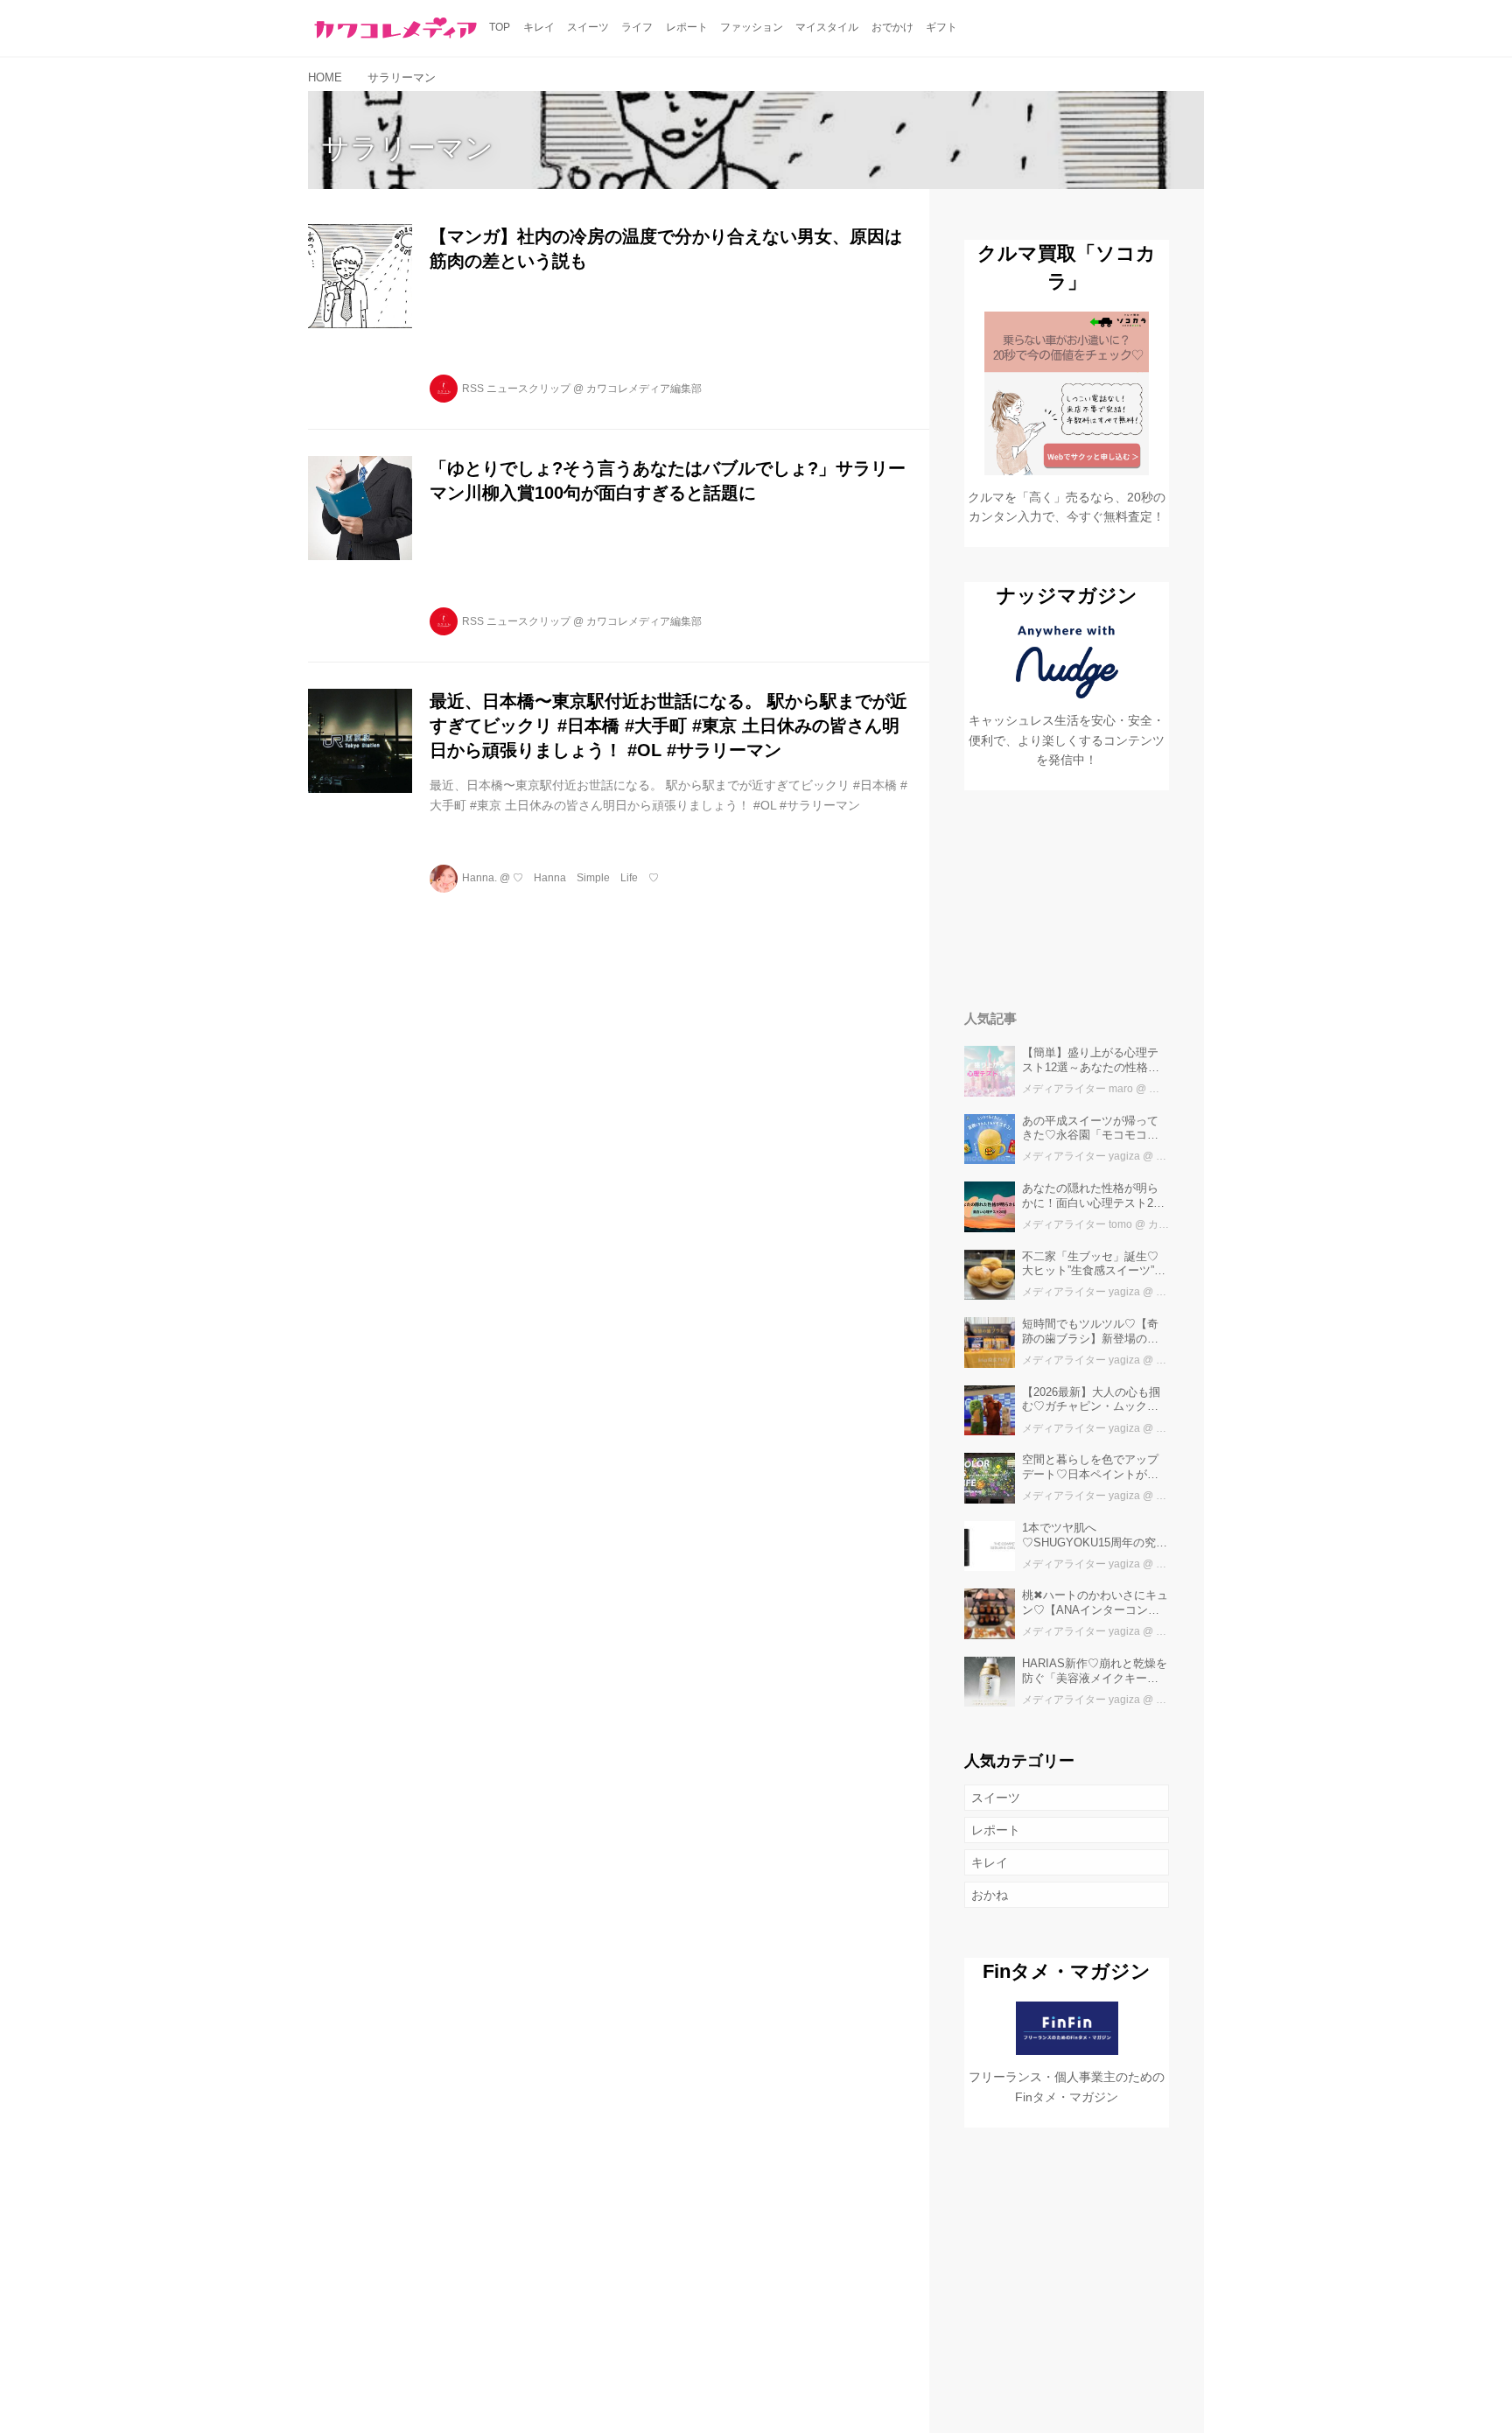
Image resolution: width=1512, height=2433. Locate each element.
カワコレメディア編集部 (644, 389)
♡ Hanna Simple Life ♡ (586, 878)
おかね (990, 1895)
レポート (996, 1830)
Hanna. (479, 878)
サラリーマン (407, 148)
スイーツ (996, 1798)
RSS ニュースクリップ (516, 389)
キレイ (990, 1862)
